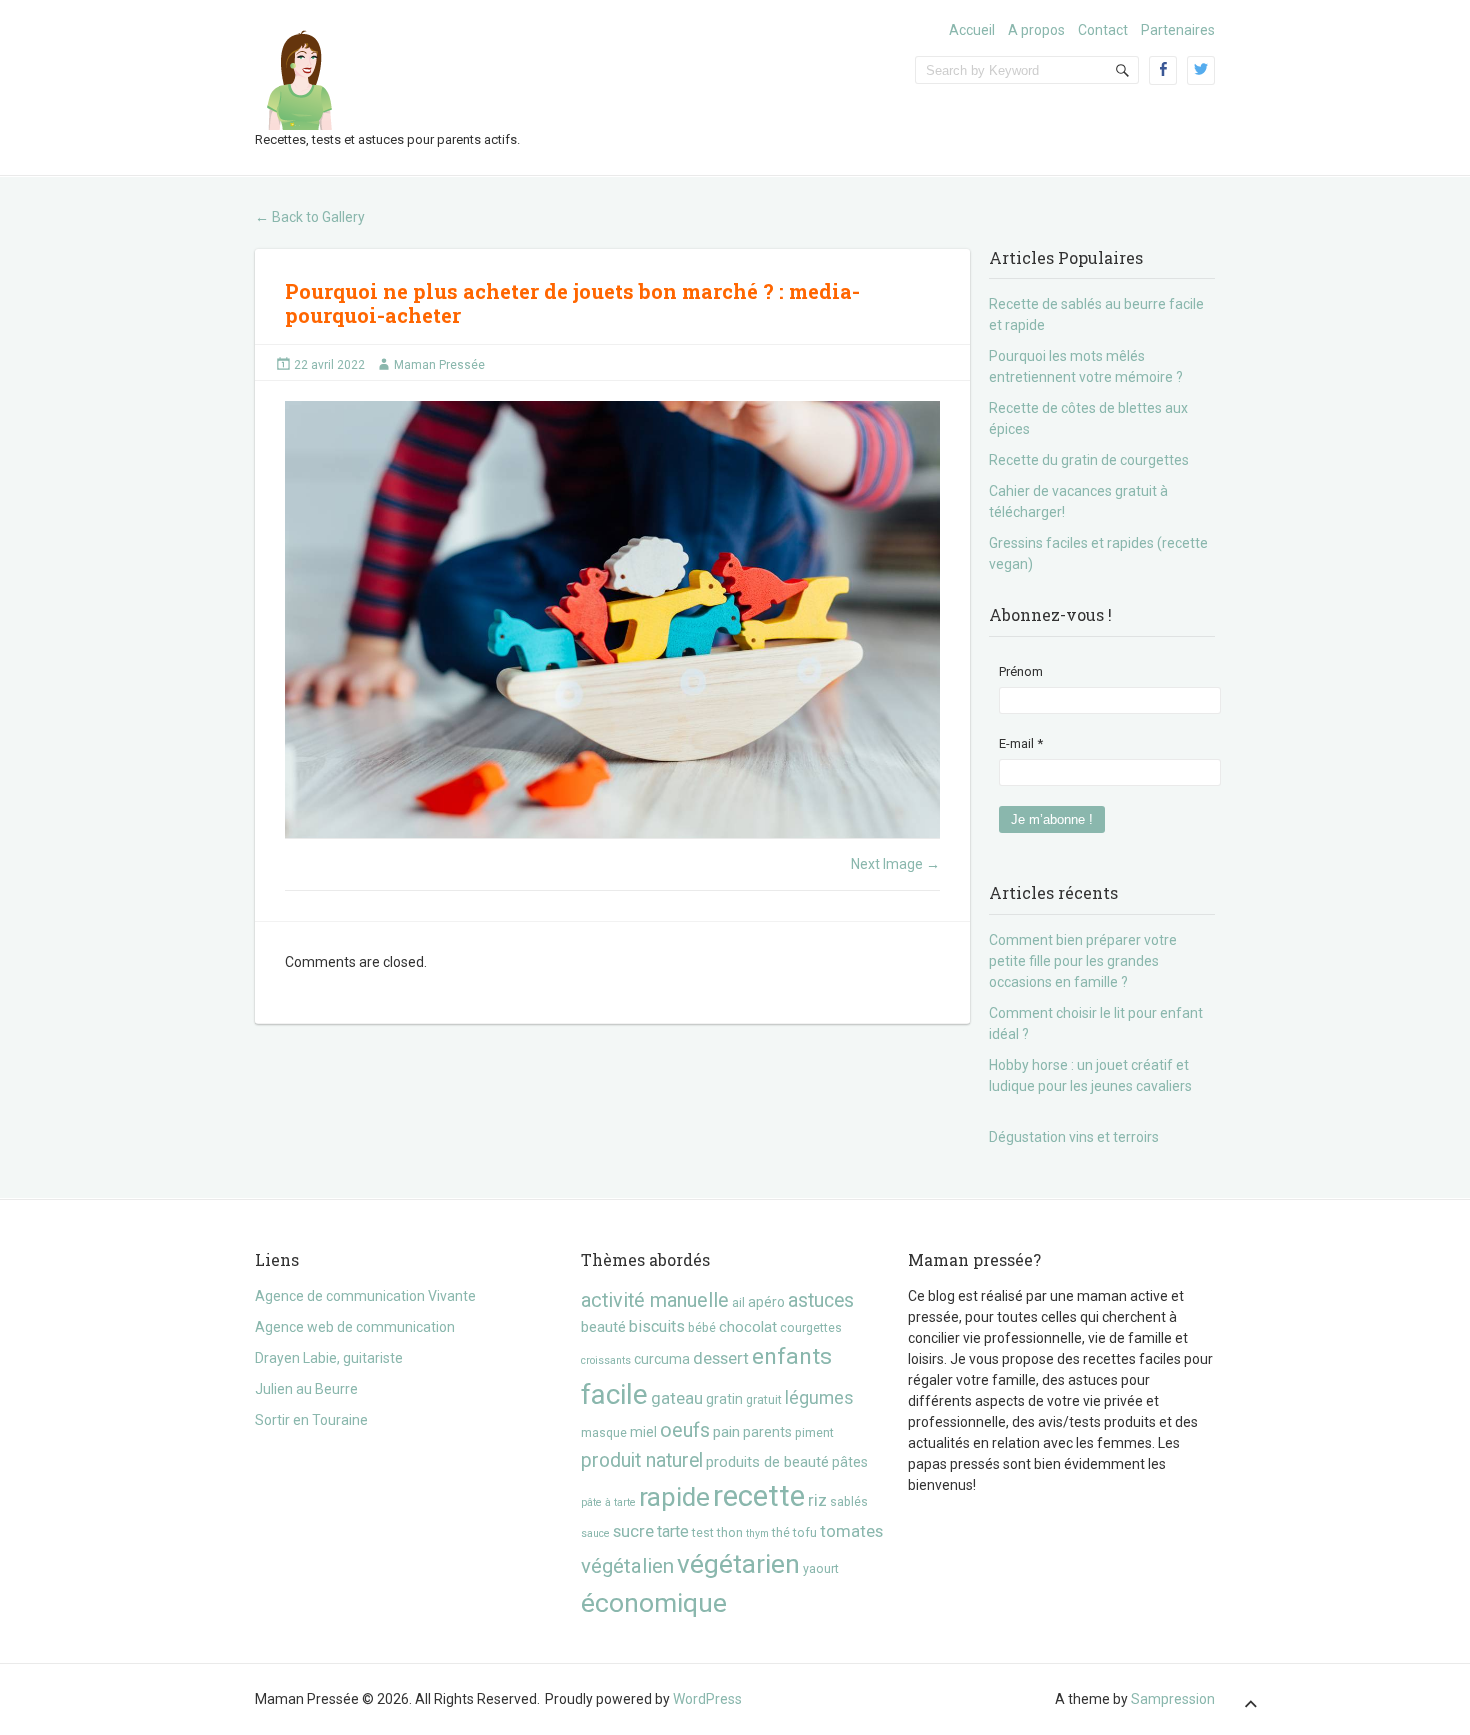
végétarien (738, 1563)
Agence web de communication (355, 1327)
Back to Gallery (310, 217)
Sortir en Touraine (311, 1420)
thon (730, 1532)
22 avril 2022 (329, 365)
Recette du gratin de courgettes (1089, 460)
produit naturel (642, 1460)
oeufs (685, 1430)
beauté (603, 1327)
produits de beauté (767, 1462)
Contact (1103, 30)
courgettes (811, 1327)
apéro (766, 1302)
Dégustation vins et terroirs (1074, 1137)
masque (604, 1432)
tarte (673, 1531)
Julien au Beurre (306, 1389)
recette (759, 1496)
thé (781, 1532)
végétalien (627, 1566)
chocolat (748, 1327)
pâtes (850, 1462)
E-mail (1021, 743)
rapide (674, 1497)
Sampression (1173, 1699)
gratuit (764, 1399)
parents (767, 1432)
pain (726, 1432)
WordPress (707, 1699)
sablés (849, 1501)
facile (614, 1394)
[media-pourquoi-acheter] (612, 619)
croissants (606, 1360)
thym (757, 1533)
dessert (721, 1358)
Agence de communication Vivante (365, 1296)
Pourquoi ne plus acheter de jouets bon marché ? (532, 291)
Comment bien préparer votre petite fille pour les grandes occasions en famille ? (1083, 961)
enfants (792, 1356)
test (703, 1532)
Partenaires (1178, 30)
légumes (819, 1398)
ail (738, 1302)
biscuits (657, 1326)
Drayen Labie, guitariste (329, 1358)
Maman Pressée (439, 365)
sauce (595, 1533)
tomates (851, 1531)
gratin (724, 1399)
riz (817, 1500)
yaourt (821, 1568)
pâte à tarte (608, 1502)
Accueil (972, 30)
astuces (821, 1300)
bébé (702, 1327)
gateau (677, 1398)
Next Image (895, 864)
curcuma (662, 1359)
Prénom (1021, 671)
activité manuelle (655, 1300)
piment (814, 1432)
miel (643, 1432)
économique (654, 1602)
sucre (633, 1531)
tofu (805, 1532)
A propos (1036, 30)
